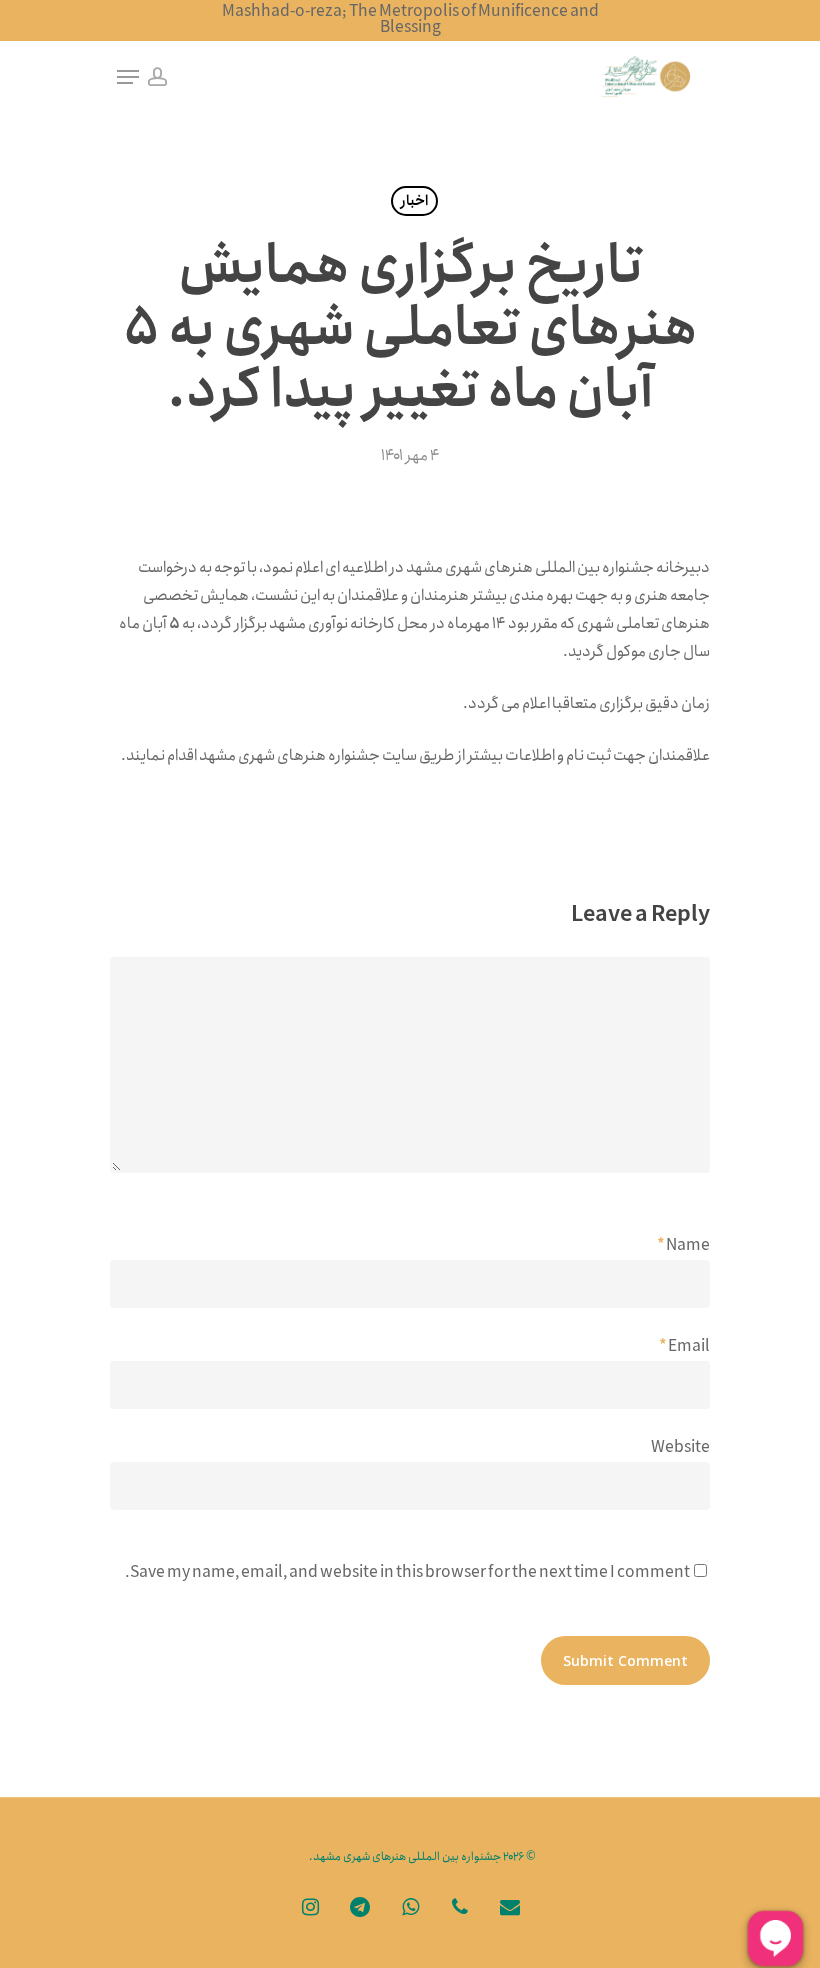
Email (684, 1346)
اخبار (414, 201)
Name (683, 1245)
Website (680, 1447)
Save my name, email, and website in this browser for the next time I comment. (407, 1572)
